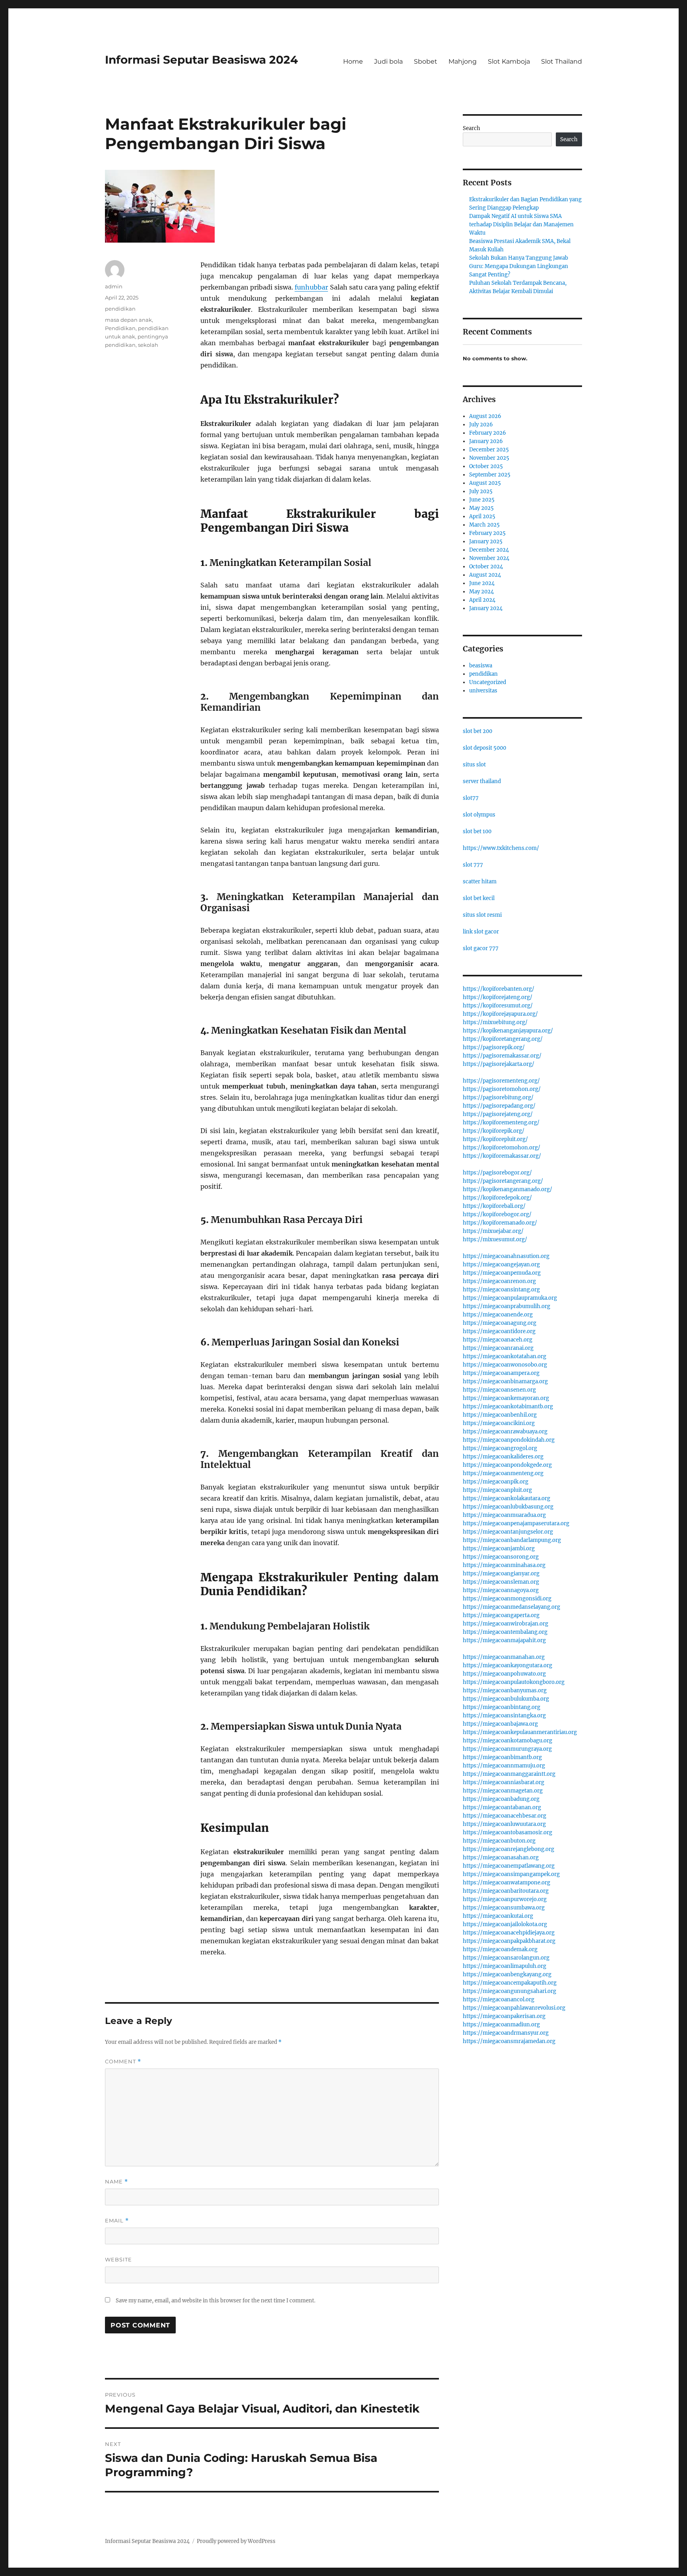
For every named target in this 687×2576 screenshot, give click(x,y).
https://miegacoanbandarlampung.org (512, 1540)
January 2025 (486, 541)
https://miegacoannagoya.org (501, 1590)
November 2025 (489, 458)
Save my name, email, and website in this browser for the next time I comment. (215, 2301)
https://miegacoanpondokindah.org (509, 1440)
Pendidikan (120, 328)
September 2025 (490, 475)
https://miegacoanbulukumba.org (506, 1699)
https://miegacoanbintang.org (502, 1707)
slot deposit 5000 (484, 748)
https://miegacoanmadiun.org (501, 2025)
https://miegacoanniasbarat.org (504, 1782)
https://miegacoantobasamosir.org (507, 1832)
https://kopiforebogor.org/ (497, 1214)
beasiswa (481, 666)
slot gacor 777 (481, 948)
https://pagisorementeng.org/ (501, 1081)
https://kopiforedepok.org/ (497, 1198)
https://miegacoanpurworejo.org (505, 1899)
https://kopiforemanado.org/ (500, 1223)
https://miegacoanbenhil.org (500, 1415)
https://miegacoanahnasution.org (506, 1256)
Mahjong (463, 61)
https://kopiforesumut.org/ (498, 1006)
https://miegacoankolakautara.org (507, 1498)
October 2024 (486, 567)
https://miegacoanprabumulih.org (507, 1306)
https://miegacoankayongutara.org (507, 1665)
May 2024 (481, 592)
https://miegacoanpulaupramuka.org (510, 1298)
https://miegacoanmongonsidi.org (507, 1599)
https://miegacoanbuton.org (499, 1841)
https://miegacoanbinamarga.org (505, 1381)
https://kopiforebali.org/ (494, 1206)
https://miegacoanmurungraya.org (507, 1749)
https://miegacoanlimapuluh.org (505, 1966)
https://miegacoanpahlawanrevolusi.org (514, 2008)
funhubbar (311, 287)
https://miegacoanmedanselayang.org (511, 1607)
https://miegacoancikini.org (499, 1423)
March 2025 (484, 525)
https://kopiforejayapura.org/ (500, 1014)
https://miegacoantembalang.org (505, 1632)
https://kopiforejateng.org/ (498, 997)
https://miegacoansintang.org (501, 1290)
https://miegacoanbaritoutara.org (506, 1891)
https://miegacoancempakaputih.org (510, 1983)
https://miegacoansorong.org (501, 1557)
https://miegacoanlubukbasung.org (508, 1507)
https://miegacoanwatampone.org (507, 1883)
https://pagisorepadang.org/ (499, 1106)
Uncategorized (488, 682)
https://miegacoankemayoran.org (506, 1398)
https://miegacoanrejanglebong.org (508, 1849)
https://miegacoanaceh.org (498, 1340)
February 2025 (487, 533)
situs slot (474, 765)
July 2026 (481, 425)
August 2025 (485, 483)
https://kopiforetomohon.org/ (502, 1148)
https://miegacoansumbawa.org (504, 1908)
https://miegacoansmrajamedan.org (509, 2041)
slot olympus (479, 815)
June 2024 (482, 583)
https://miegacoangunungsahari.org (509, 1991)
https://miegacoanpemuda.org (502, 1273)
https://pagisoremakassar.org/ (502, 1056)
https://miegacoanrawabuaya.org (505, 1432)
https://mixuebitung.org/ (495, 1022)
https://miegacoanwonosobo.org (505, 1365)
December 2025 (489, 450)
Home (353, 61)
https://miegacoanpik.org (496, 1482)
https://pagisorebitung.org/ (498, 1097)
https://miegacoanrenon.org (499, 1281)
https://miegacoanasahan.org (501, 1858)
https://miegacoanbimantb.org (502, 1757)
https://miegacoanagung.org (500, 1323)
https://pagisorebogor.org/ (497, 1173)
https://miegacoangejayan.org (501, 1265)
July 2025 (481, 491)
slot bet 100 (477, 831)
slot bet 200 (477, 731)
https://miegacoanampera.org (501, 1373)
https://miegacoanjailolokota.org (505, 1924)
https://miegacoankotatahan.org (505, 1356)
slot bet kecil (479, 898)
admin (114, 286)
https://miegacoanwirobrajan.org (506, 1624)
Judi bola (388, 61)
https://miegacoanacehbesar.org (505, 1816)
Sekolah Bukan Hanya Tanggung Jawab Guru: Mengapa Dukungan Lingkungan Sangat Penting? (519, 266)
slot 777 (473, 865)
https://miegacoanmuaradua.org (504, 1515)
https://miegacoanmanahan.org (504, 1657)
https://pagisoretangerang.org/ (503, 1181)
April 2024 (482, 600)
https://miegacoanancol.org (499, 2000)
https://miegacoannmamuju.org (504, 1766)
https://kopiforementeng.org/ (501, 1123)
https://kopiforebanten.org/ (499, 989)
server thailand (482, 781)
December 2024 (489, 550)
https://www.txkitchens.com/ (501, 848)
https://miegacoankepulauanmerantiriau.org (520, 1732)
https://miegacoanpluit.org (497, 1490)
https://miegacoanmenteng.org (503, 1473)
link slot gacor (481, 932)
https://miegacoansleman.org (501, 1582)
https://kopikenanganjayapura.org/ (508, 1031)
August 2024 (485, 575)
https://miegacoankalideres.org (503, 1457)
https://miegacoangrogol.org (500, 1448)
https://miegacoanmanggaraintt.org (509, 1774)
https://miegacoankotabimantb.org (508, 1407)
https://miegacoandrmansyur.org (506, 2033)
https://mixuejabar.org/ (493, 1231)
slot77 (471, 798)
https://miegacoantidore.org (499, 1331)
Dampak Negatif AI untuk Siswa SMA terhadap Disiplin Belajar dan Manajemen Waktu (521, 225)
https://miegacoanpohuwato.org (504, 1674)
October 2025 (486, 466)
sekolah (148, 345)
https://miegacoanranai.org (498, 1348)
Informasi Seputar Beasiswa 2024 (201, 60)
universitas (483, 691)
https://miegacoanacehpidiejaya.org (509, 1933)
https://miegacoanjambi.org (499, 1549)
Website (118, 2259)
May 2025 (481, 508)
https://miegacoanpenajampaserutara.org (516, 1523)
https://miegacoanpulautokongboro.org (514, 1682)
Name (116, 2182)
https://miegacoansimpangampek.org (511, 1874)
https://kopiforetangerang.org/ (503, 1039)
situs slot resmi (482, 915)
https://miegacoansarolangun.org (506, 1958)
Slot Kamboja (509, 61)
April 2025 (482, 516)
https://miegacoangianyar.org (501, 1574)
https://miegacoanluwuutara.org (504, 1824)
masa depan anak (128, 320)
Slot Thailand (562, 61)
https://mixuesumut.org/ (495, 1239)
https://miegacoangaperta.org (501, 1615)
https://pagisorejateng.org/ (498, 1114)
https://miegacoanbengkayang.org (507, 1974)
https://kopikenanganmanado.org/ (507, 1189)
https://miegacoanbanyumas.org (505, 1690)
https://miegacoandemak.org (500, 1949)
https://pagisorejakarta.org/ (499, 1064)
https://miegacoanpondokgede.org (507, 1465)
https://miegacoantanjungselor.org (508, 1532)
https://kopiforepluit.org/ (495, 1139)
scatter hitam (480, 882)
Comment (123, 2062)
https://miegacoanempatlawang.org (509, 1866)
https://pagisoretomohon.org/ (502, 1089)
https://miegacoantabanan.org (502, 1807)
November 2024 (489, 558)
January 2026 (486, 441)
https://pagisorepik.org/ (494, 1047)
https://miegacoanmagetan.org (503, 1791)
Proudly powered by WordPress (236, 2541)
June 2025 (482, 500)
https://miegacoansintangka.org (504, 1716)
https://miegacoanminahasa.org (504, 1565)
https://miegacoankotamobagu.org (507, 1741)
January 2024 (486, 608)
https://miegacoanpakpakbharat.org (509, 1941)
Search (472, 128)
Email (117, 2221)
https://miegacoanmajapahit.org (504, 1640)
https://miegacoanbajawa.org (500, 1724)
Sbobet (426, 61)
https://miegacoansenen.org (499, 1390)
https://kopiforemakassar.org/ (502, 1156)
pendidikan (120, 309)
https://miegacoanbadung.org (501, 1799)
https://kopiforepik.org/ (494, 1131)
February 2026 (488, 433)
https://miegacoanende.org (498, 1315)
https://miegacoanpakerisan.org (504, 2016)
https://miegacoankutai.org (498, 1916)
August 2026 (485, 416)
